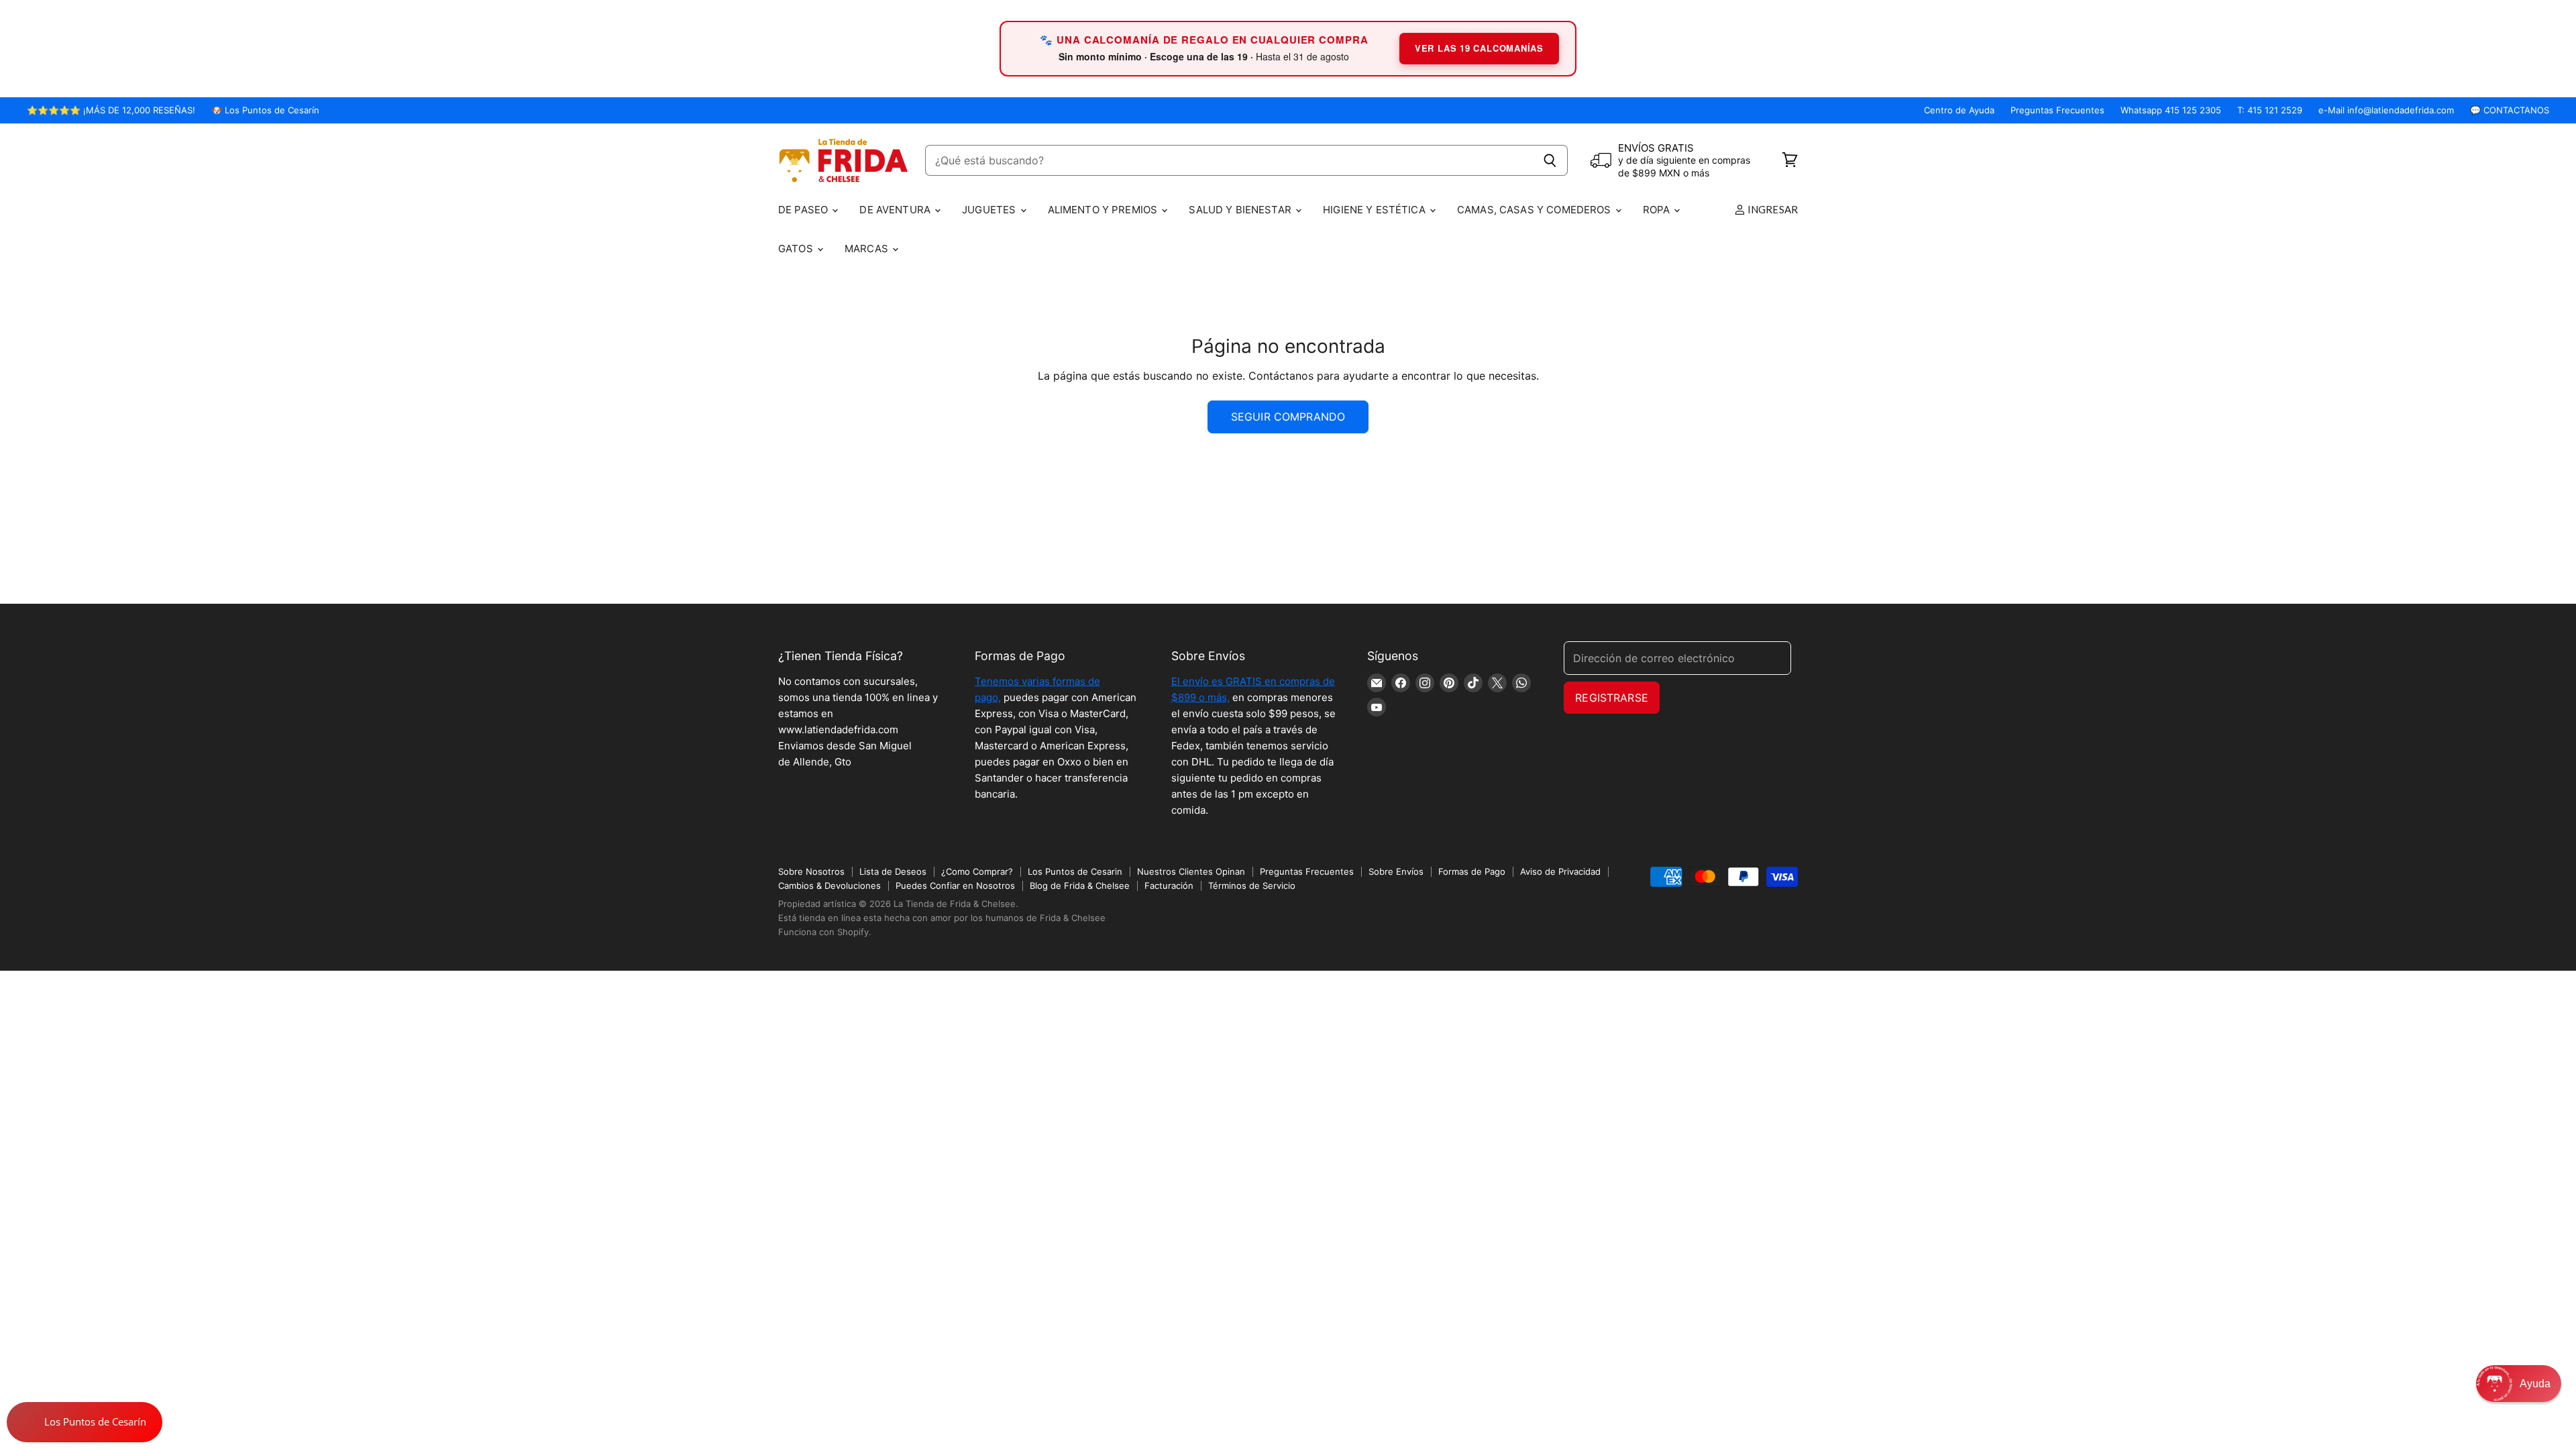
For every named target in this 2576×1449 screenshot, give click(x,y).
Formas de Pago (1472, 871)
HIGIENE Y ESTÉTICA (1376, 210)
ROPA (1658, 210)
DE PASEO (804, 210)
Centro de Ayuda (1959, 110)
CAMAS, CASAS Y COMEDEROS (1536, 210)
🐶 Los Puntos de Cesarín (265, 110)
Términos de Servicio (1252, 885)
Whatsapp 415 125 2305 (2171, 110)
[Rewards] (85, 1422)
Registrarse (1612, 698)
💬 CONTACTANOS (2510, 110)
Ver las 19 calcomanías (1479, 48)
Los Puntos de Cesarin (1075, 871)
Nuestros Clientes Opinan (1191, 871)
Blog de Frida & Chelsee (1080, 885)
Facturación (1169, 885)
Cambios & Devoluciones (829, 885)
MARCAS (868, 249)
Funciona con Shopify (823, 932)
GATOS (797, 249)
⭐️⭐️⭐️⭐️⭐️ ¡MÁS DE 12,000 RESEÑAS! (111, 110)
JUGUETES (990, 210)
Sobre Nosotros (811, 871)
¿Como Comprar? (977, 871)
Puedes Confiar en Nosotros (955, 885)
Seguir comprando (1288, 417)
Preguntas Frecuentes (2057, 110)
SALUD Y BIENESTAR (1241, 210)
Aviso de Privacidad (1560, 871)
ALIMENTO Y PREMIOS (1104, 210)
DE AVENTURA (896, 210)
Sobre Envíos (1396, 871)
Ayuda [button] (2535, 1384)
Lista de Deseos (893, 871)
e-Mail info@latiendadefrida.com (2386, 110)
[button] (2519, 1384)
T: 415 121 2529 (2270, 110)
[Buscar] (1550, 160)
